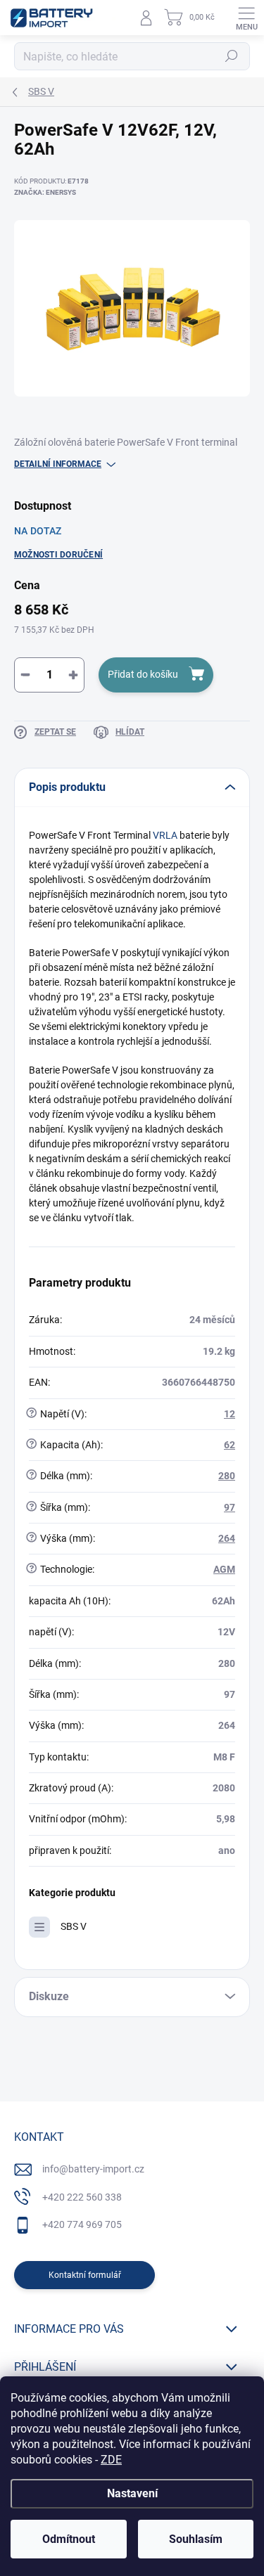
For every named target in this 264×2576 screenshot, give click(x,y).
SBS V (74, 1926)
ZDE (111, 2460)
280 (227, 1476)
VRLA (165, 835)
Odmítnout (69, 2539)
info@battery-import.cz (93, 2169)
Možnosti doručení (58, 555)
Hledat (232, 56)
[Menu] (246, 18)
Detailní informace (58, 464)
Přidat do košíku (143, 674)
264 (227, 1538)
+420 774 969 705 (82, 2224)
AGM (224, 1569)
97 (230, 1507)
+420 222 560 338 (82, 2197)
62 (230, 1445)
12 (230, 1414)
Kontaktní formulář (85, 2275)
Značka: (45, 192)
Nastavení (132, 2493)
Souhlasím (196, 2539)
